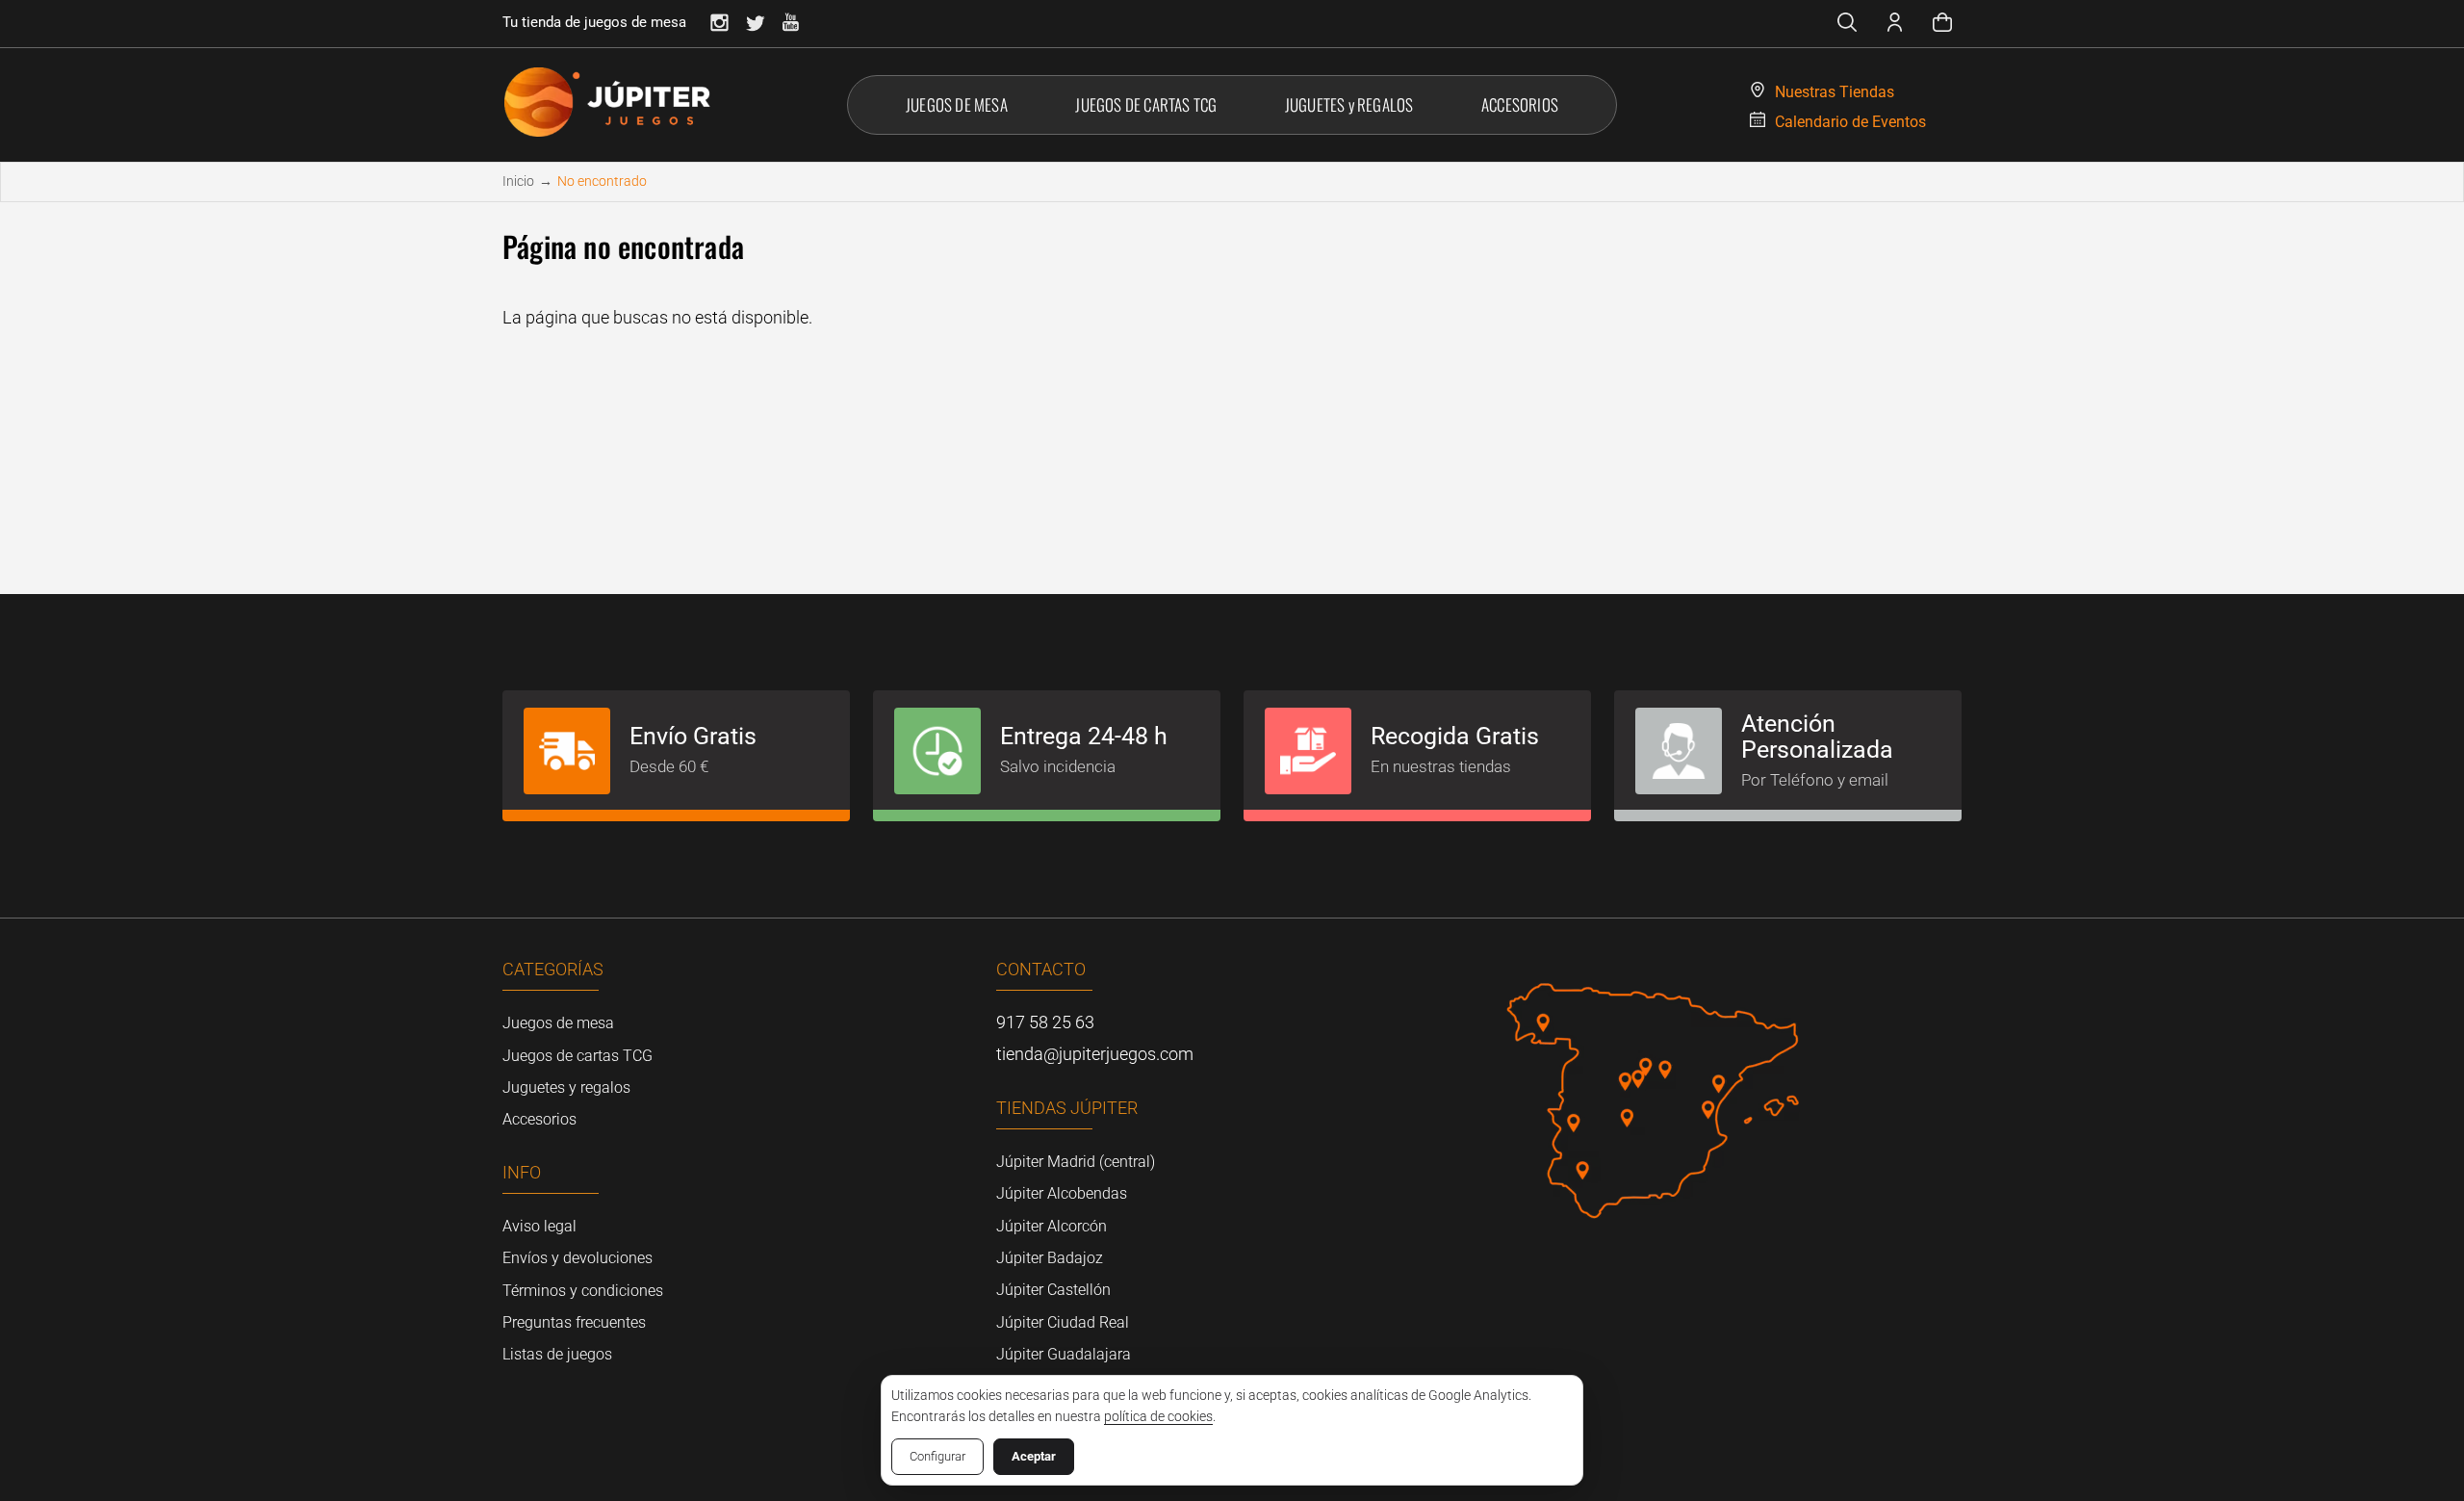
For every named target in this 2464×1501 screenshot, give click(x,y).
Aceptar (1034, 1456)
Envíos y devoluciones (577, 1258)
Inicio (518, 181)
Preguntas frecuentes (574, 1322)
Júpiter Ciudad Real (1063, 1322)
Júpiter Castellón (1053, 1290)
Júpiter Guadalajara (1064, 1354)
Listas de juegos (557, 1354)
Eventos (1850, 122)
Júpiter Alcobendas (1062, 1193)
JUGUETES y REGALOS (1349, 104)
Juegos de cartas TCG (577, 1056)
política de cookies (1158, 1416)
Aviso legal (539, 1226)
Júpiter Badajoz (1050, 1258)
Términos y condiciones (583, 1291)
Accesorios (539, 1119)
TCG (1146, 104)
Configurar (937, 1456)
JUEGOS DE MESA (957, 104)
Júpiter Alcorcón (1052, 1226)
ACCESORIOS (1520, 104)
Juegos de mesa (558, 1023)
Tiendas (1835, 92)
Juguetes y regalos (566, 1087)
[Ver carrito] (1942, 25)
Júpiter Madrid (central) (1076, 1162)
